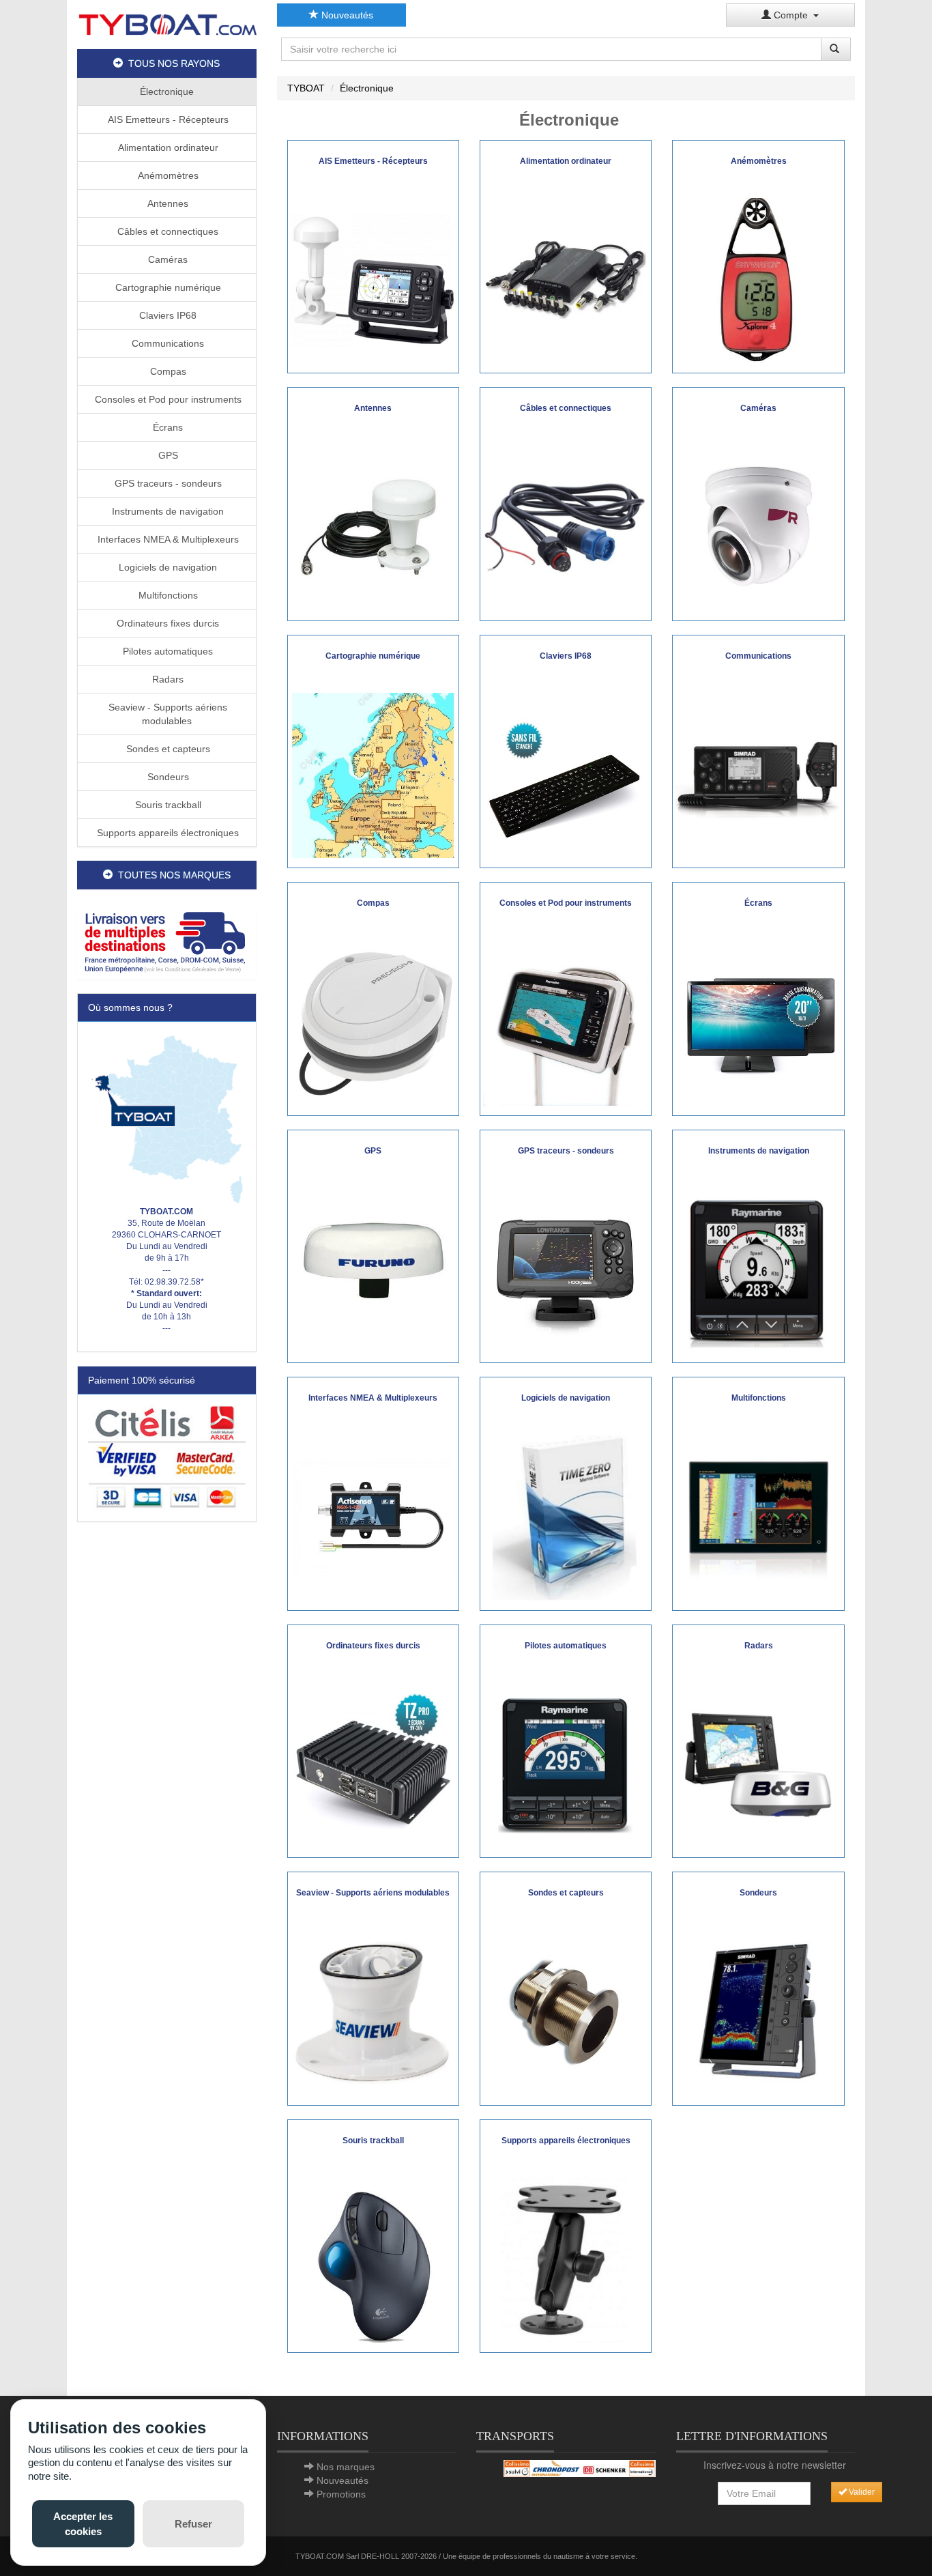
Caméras (166, 259)
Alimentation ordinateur (167, 147)
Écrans (166, 427)
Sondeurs (167, 777)
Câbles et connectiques (166, 231)
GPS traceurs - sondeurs (167, 483)
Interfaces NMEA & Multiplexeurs (167, 539)
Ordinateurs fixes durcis (166, 623)
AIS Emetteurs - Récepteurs (167, 119)
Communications (166, 343)
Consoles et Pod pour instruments (167, 399)
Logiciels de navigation (166, 567)
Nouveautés (346, 15)
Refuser (193, 2524)
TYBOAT (306, 88)
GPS (167, 455)
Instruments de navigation (166, 511)
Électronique (167, 91)
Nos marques (346, 2467)
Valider (861, 2492)
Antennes (166, 203)
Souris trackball (167, 805)
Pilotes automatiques (166, 651)
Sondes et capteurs (167, 749)
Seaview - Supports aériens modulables (166, 714)
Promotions (341, 2494)
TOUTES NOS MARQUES (172, 875)
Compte (792, 15)
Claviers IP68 (166, 315)
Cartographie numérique (167, 287)
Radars (166, 679)
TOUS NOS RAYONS (171, 63)
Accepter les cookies (83, 2523)
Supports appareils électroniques (166, 833)
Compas (167, 371)
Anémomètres (167, 175)
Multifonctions (167, 595)
